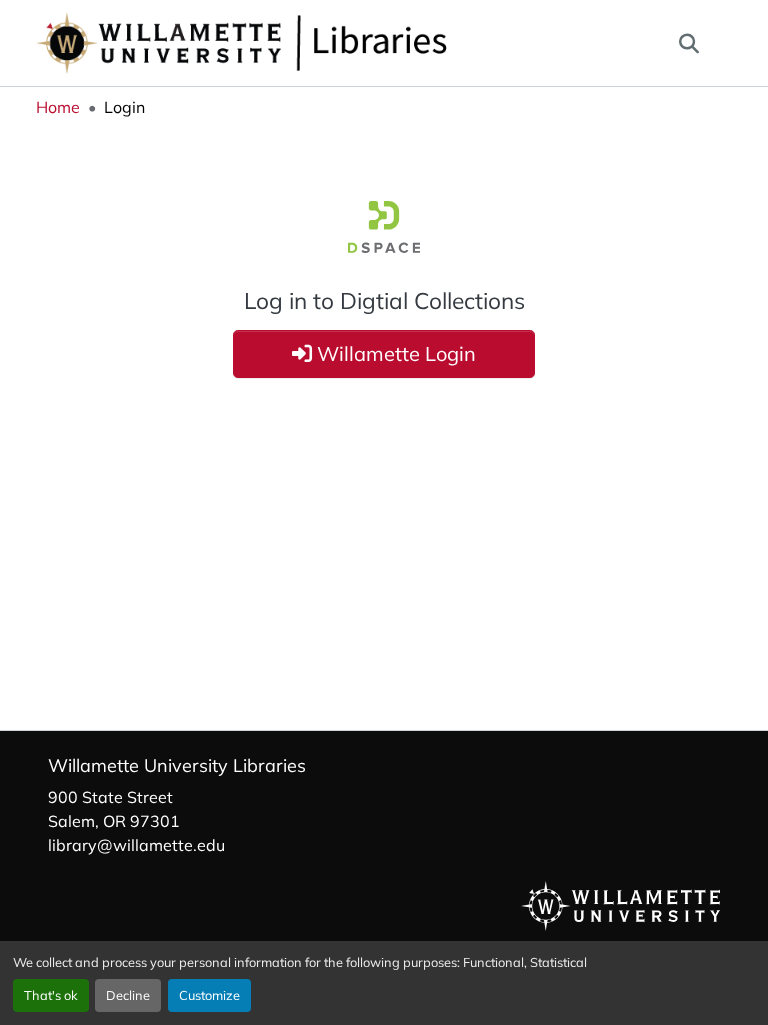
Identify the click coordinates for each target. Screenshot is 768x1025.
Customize (209, 995)
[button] (308, 43)
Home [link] (58, 107)
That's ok (51, 995)
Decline (128, 995)
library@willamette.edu (136, 845)
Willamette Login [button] (394, 353)
